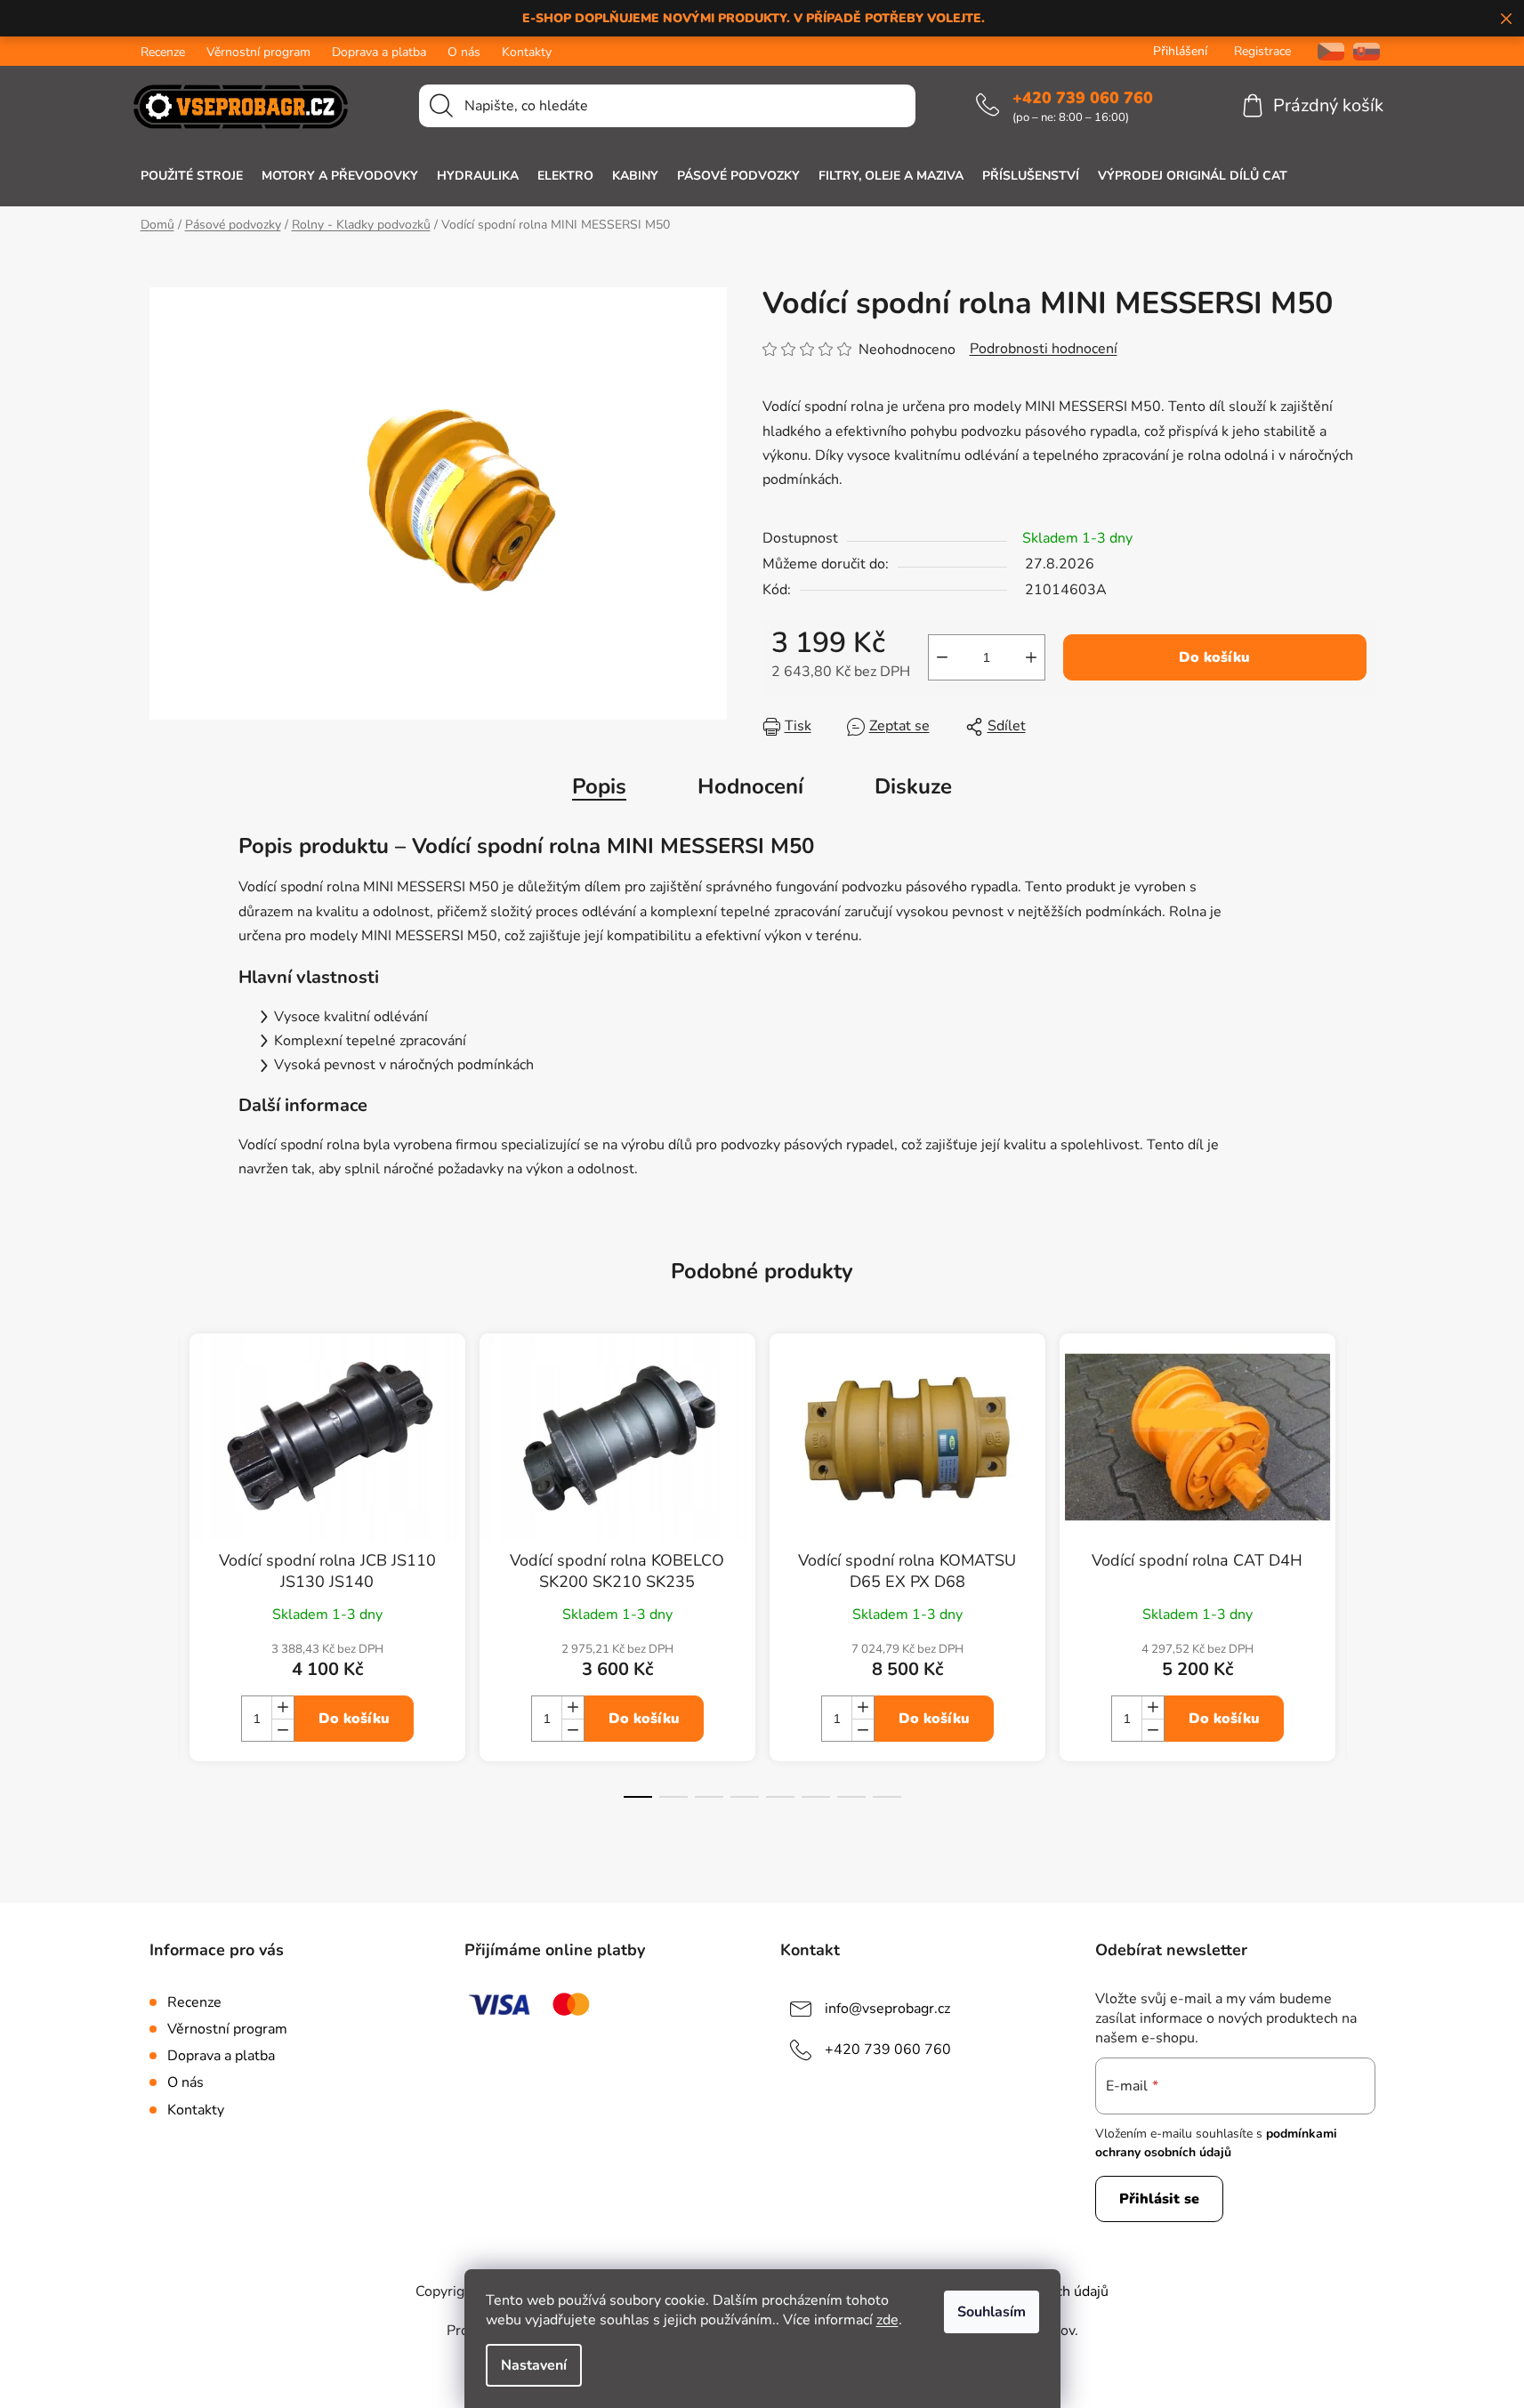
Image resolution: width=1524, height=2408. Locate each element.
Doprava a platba (379, 52)
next (1361, 1582)
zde (887, 2320)
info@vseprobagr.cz (887, 2009)
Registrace (1262, 51)
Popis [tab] (599, 786)
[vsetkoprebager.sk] (1367, 51)
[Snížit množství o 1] (942, 657)
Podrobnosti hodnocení (1044, 349)
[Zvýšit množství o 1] (1031, 657)
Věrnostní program (258, 52)
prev (164, 1582)
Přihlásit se (1159, 2199)
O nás (464, 52)
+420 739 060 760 (1083, 98)
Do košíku (1214, 657)
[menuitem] (192, 176)
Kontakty (527, 52)
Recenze (163, 52)
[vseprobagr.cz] (1324, 51)
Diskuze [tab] (913, 786)
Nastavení (534, 2365)
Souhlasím (992, 2312)
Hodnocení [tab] (750, 786)
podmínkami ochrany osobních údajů (1216, 2142)
